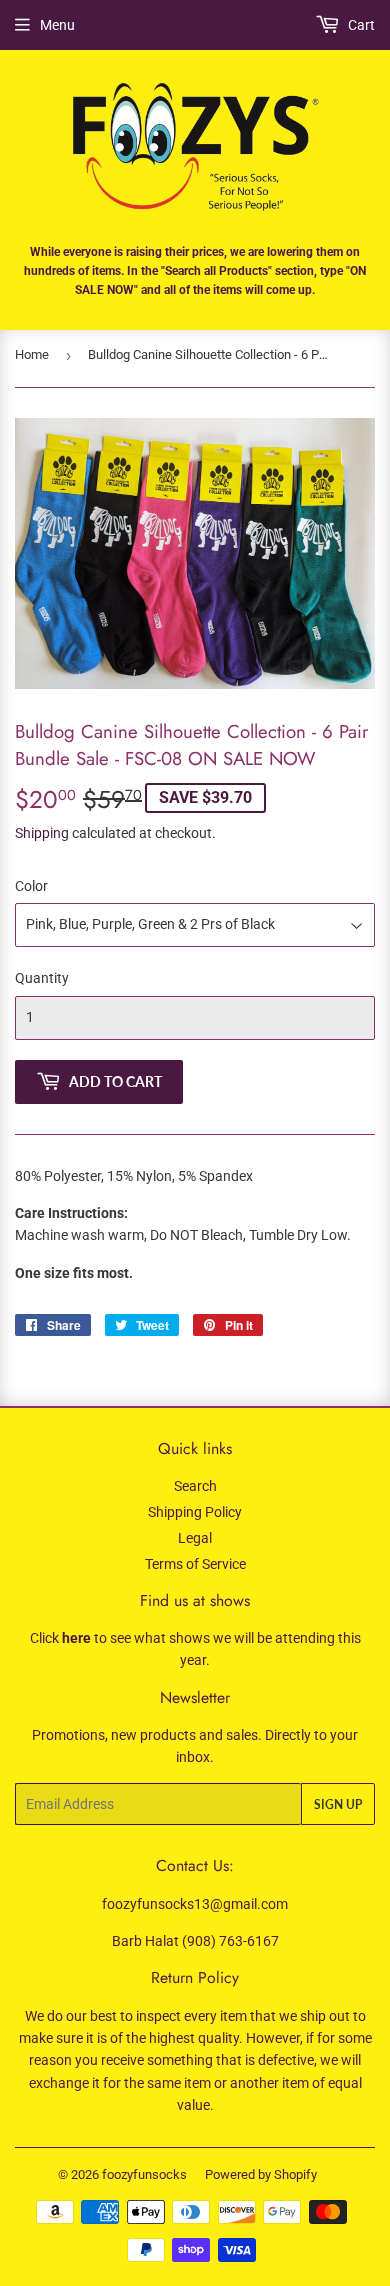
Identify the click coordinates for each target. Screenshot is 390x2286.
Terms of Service (195, 1564)
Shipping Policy (195, 1512)
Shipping (42, 833)
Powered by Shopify (261, 2174)
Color (31, 886)
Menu (57, 25)
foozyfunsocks (144, 2174)
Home (32, 354)
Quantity (42, 978)
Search (195, 1486)
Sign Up (338, 1804)
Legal (195, 1538)
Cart (360, 25)
